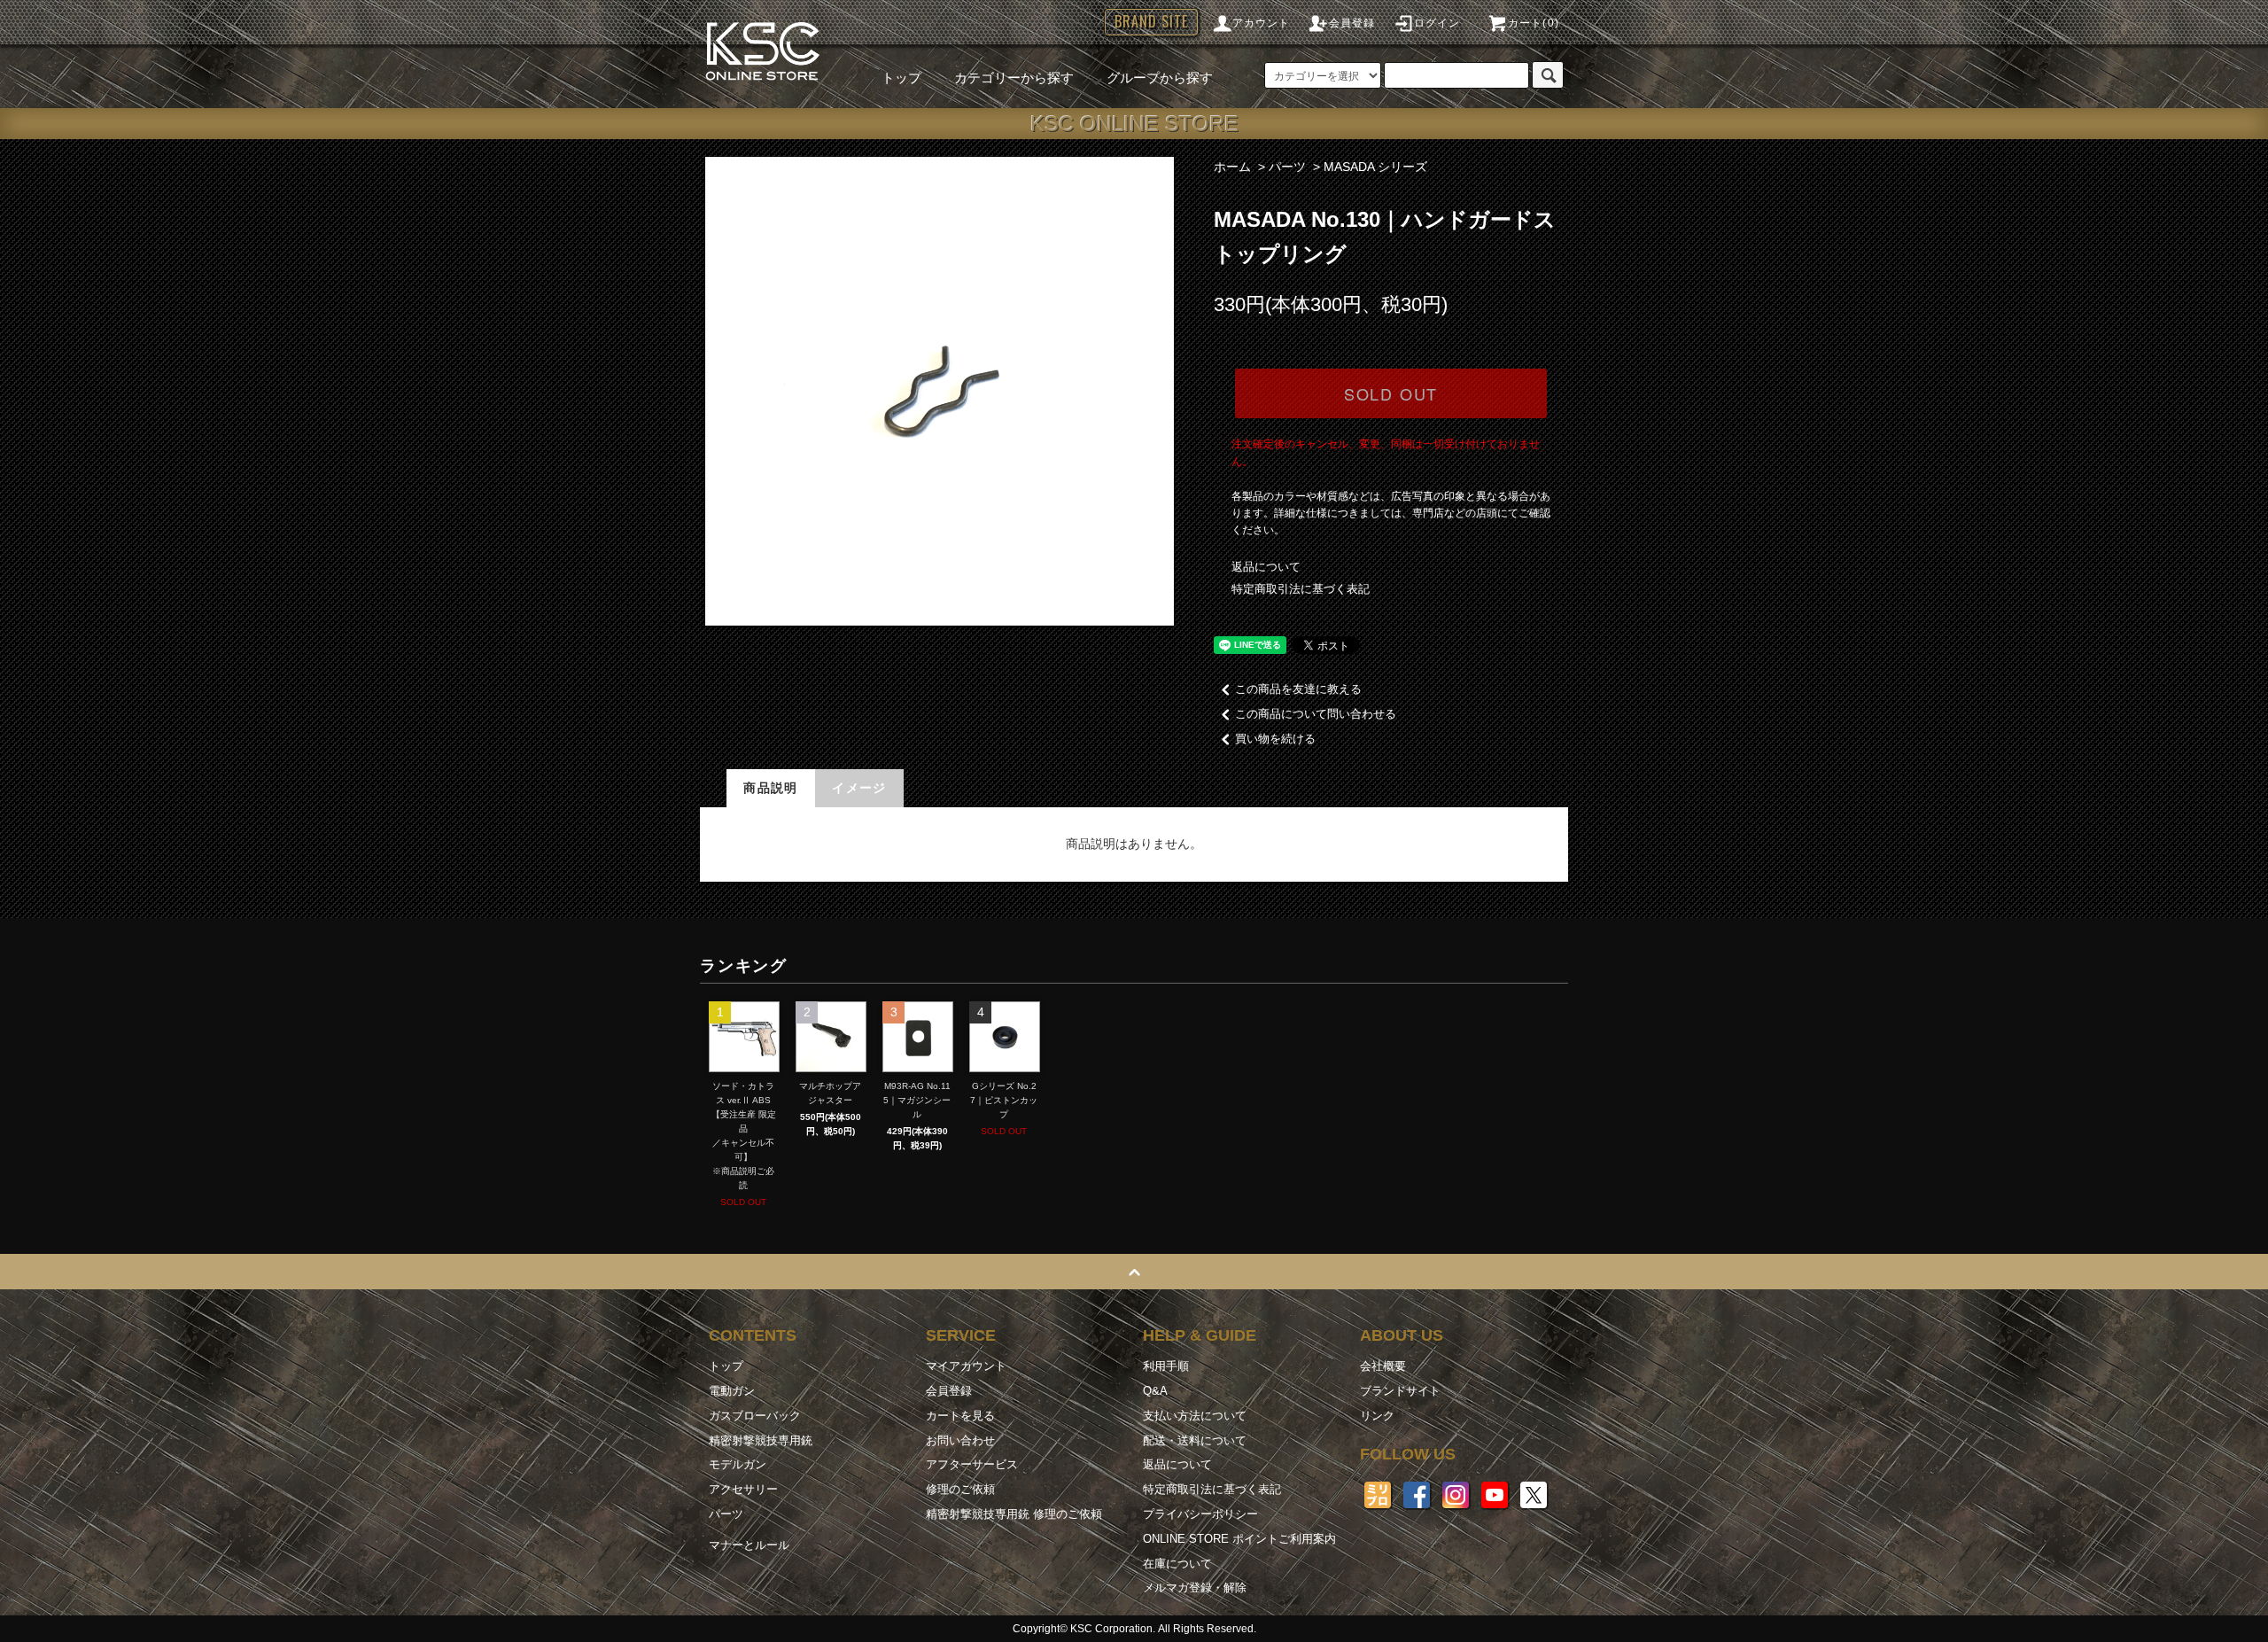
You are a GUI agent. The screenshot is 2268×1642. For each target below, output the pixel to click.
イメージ (859, 788)
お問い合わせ (960, 1440)
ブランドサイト (1400, 1391)
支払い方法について (1195, 1416)
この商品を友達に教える (1298, 689)
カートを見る (960, 1416)
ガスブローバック (755, 1416)
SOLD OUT (1391, 393)
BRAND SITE (1151, 21)
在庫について (1177, 1564)
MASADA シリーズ (1375, 167)
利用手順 (1166, 1366)
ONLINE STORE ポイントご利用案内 (1239, 1539)
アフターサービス (972, 1464)
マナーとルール (749, 1545)
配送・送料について (1195, 1440)
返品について (1266, 567)
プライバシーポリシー (1200, 1514)
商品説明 (771, 788)
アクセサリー (743, 1489)
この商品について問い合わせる (1316, 714)
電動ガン (732, 1391)
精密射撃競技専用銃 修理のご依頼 (1014, 1514)
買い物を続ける (1275, 739)
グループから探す (1160, 78)
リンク (1377, 1416)
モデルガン (738, 1464)
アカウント (1262, 23)
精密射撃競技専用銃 (761, 1440)
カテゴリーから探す (1014, 78)
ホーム (1232, 167)
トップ (901, 78)
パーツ (1287, 167)
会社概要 (1383, 1366)
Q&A (1155, 1391)
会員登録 (1352, 23)
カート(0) (1534, 23)
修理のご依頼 (960, 1489)
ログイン (1437, 23)
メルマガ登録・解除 (1195, 1588)
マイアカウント (966, 1366)
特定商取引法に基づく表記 (1301, 589)
